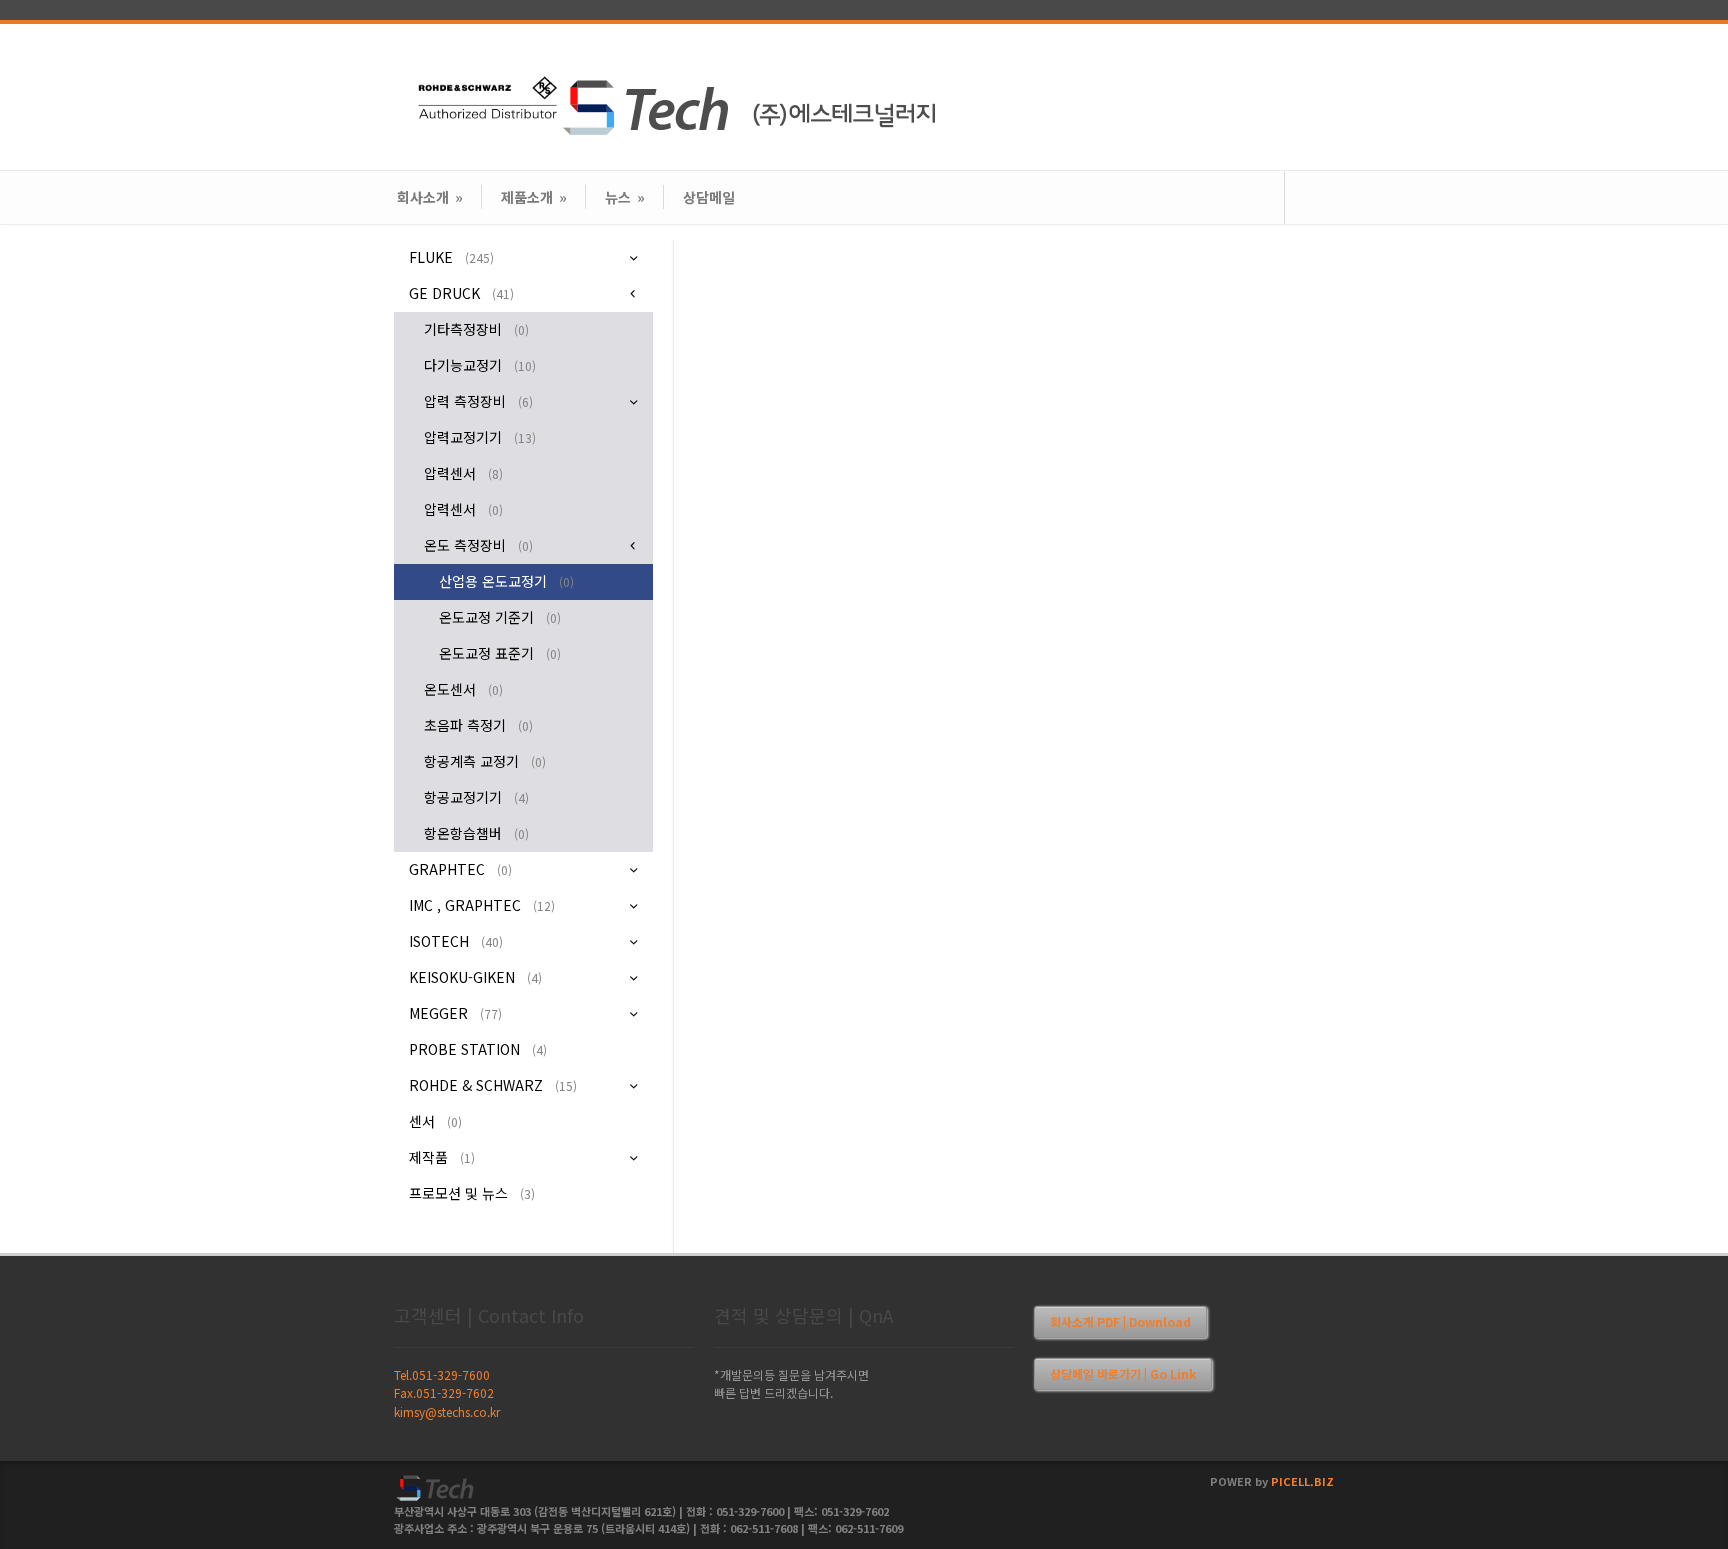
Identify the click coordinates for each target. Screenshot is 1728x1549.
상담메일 (709, 197)
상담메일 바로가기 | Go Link (1123, 1373)
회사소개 (430, 197)
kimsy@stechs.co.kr (447, 1411)
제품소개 (534, 197)
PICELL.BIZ (1302, 1481)
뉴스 (625, 197)
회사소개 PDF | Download (1120, 1321)
